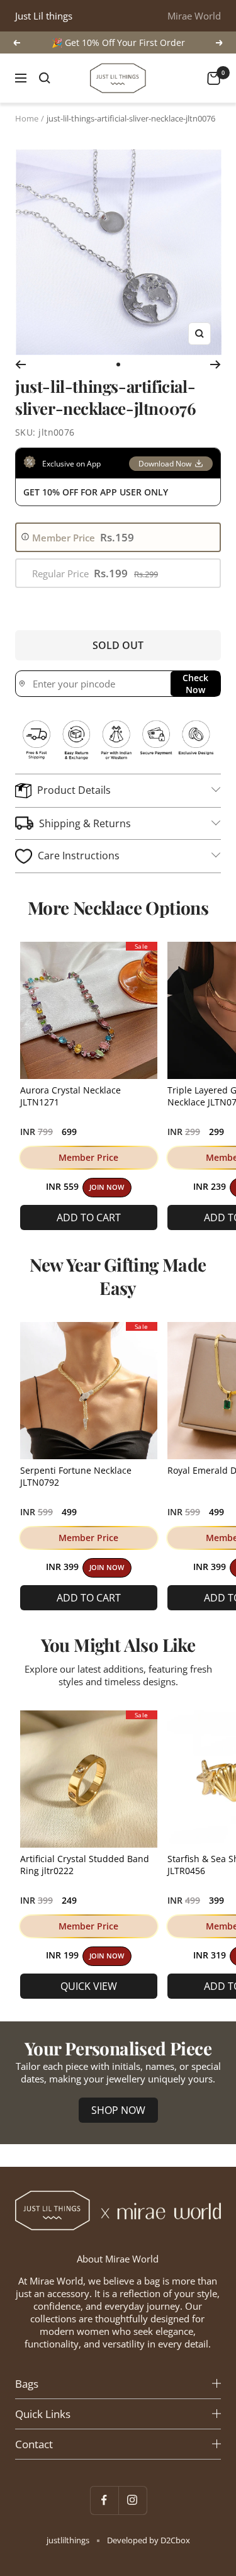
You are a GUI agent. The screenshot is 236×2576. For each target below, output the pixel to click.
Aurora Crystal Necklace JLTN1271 (70, 1096)
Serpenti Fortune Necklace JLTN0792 (76, 1476)
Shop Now (118, 2110)
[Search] (45, 78)
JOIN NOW (107, 1187)
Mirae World (194, 16)
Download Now (165, 464)
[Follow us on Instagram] (132, 2500)
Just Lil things (44, 16)
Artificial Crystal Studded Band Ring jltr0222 (85, 1865)
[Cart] (214, 78)
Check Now (195, 684)
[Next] (216, 364)
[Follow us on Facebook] (104, 2500)
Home (27, 118)
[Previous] (20, 364)
